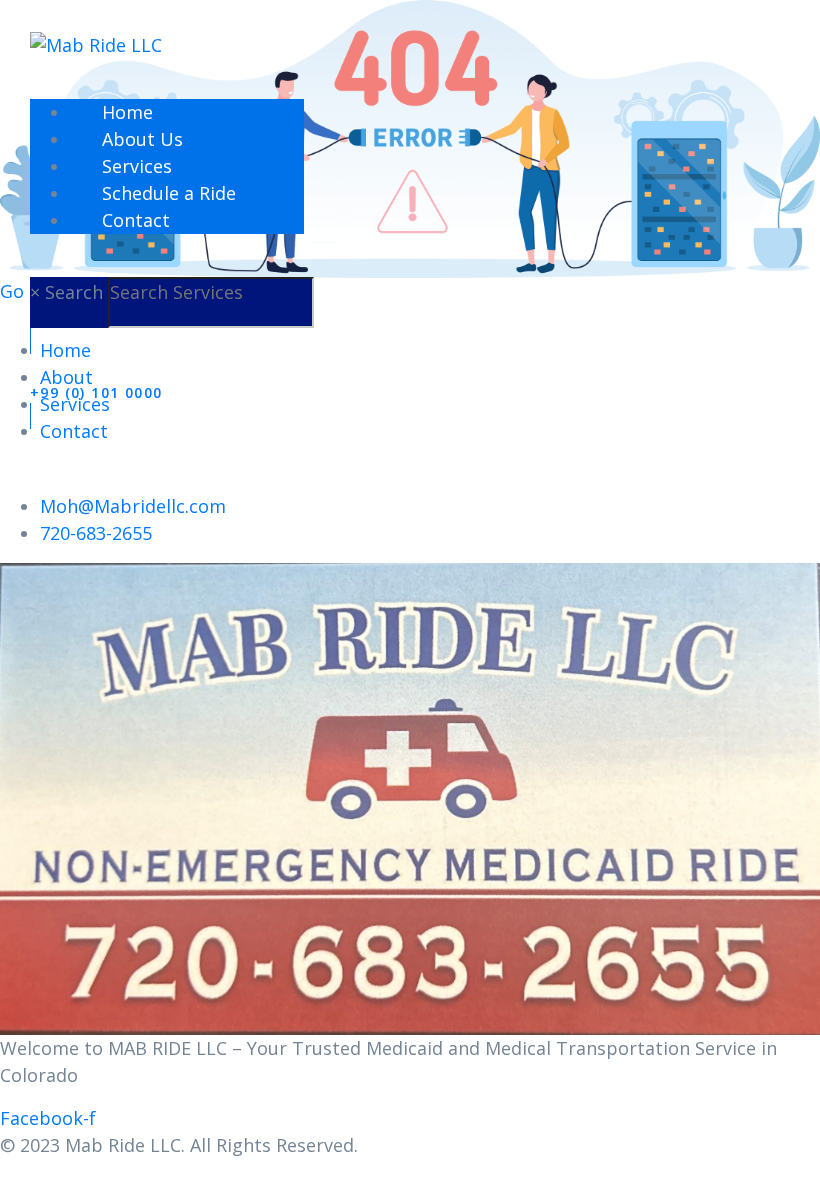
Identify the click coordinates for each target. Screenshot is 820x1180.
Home (127, 112)
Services (137, 166)
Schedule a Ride (169, 193)
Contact (136, 220)
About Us (142, 139)
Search (74, 292)
